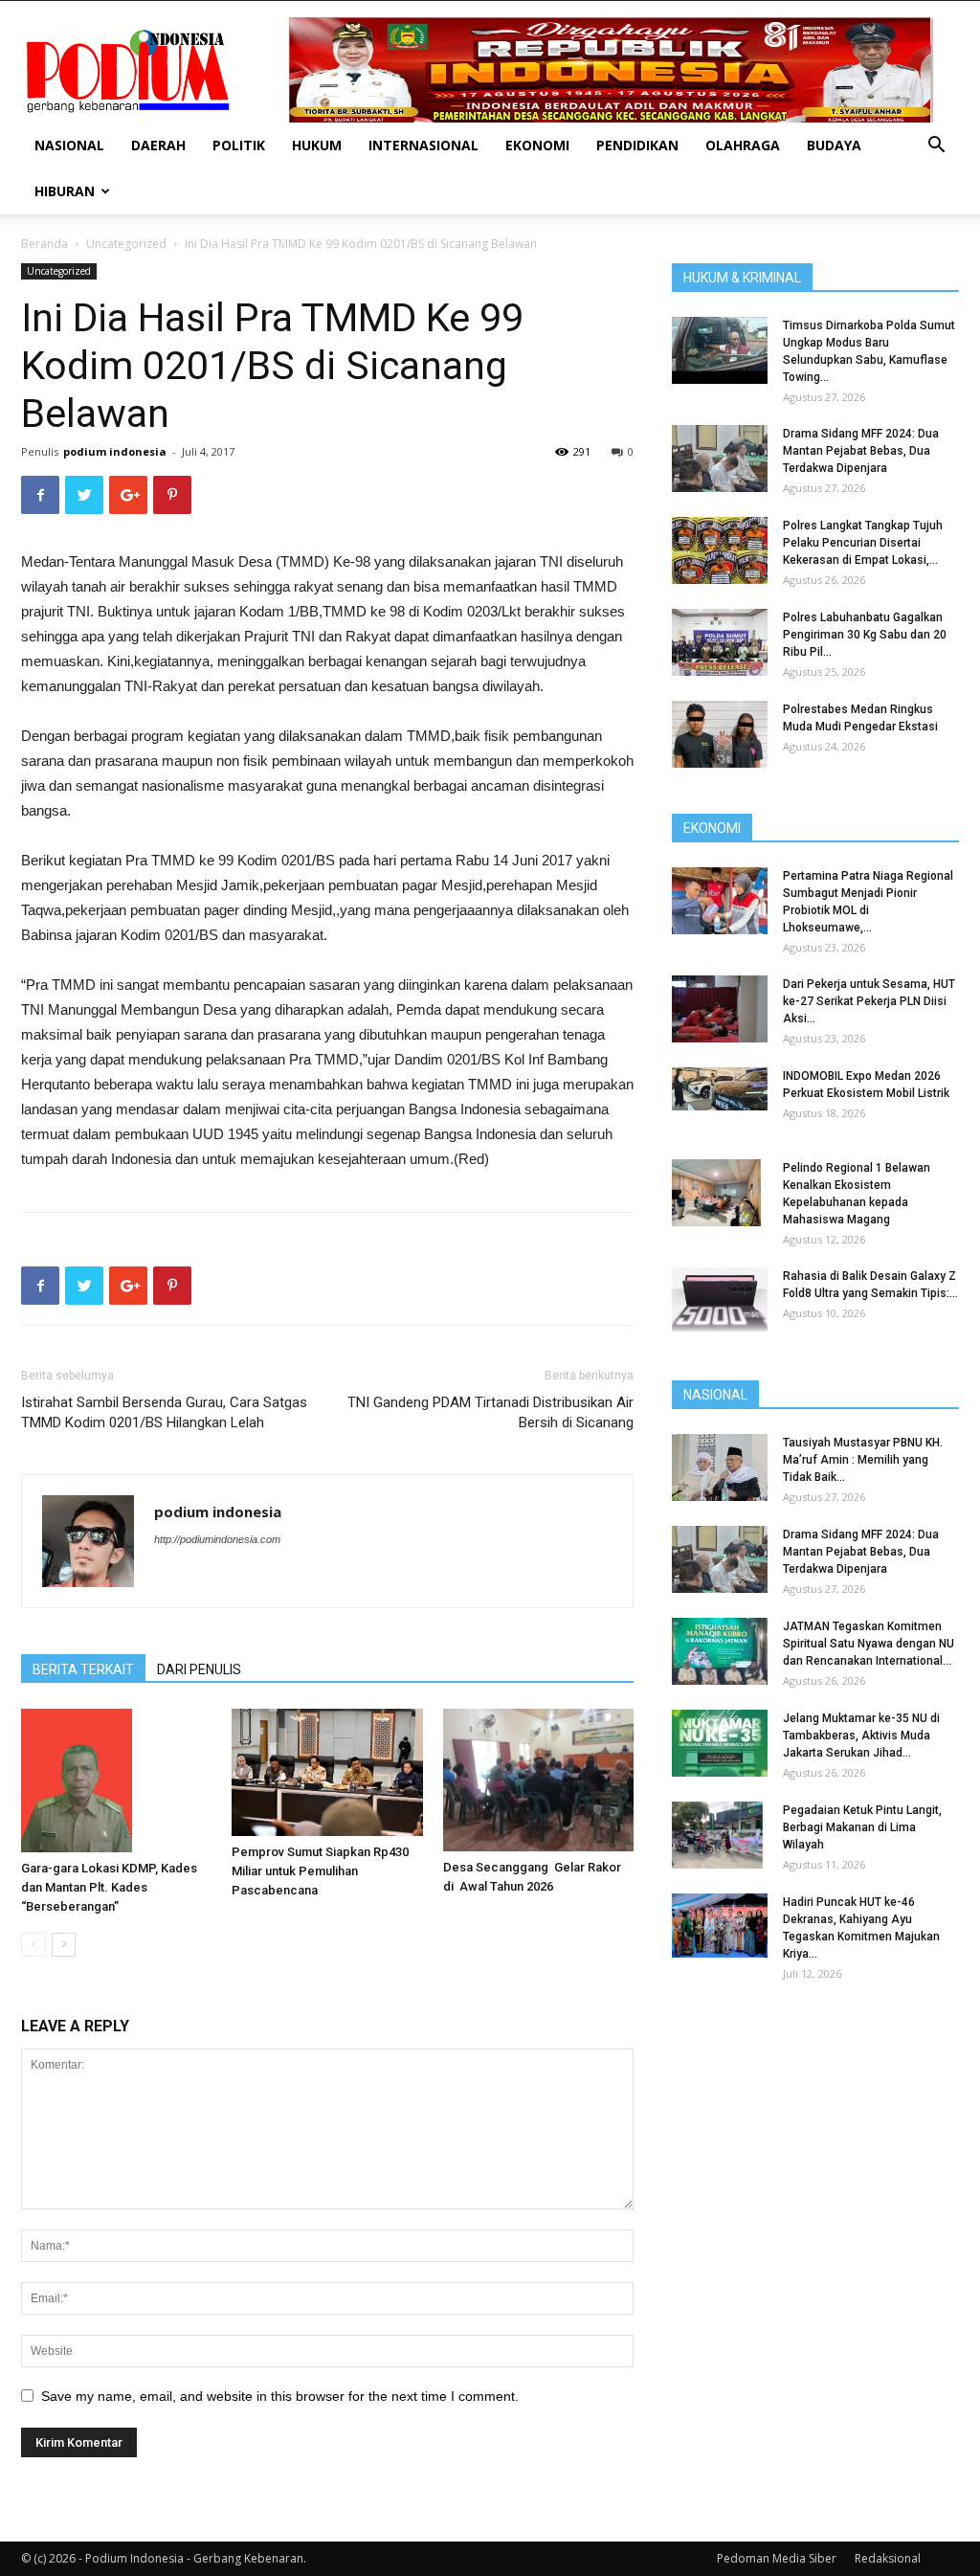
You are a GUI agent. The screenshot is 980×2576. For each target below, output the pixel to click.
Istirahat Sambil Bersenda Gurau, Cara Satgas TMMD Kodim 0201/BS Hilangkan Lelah (164, 1412)
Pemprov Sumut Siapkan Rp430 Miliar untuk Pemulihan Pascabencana (320, 1871)
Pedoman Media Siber (777, 2558)
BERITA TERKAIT (83, 1669)
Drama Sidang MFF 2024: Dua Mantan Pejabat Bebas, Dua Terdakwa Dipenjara (861, 451)
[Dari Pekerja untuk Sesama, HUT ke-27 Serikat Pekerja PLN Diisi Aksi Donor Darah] (720, 1009)
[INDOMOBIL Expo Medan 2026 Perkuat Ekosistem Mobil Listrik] (720, 1089)
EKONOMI (537, 145)
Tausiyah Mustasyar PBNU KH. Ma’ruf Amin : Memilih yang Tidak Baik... (863, 1460)
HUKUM (317, 145)
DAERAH (158, 145)
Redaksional (888, 2558)
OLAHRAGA (743, 145)
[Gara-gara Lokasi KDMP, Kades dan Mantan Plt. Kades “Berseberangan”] (116, 1781)
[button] (936, 147)
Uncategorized (126, 244)
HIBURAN (65, 191)
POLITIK (239, 145)
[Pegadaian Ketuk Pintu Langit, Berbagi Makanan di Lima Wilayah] (717, 1835)
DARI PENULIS (199, 1669)
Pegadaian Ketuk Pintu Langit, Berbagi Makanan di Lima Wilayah (862, 1827)
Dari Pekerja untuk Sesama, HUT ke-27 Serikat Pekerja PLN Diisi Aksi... (869, 1001)
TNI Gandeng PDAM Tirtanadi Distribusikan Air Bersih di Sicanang (490, 1412)
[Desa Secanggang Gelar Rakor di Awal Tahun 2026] (538, 1780)
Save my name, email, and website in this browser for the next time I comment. (280, 2396)
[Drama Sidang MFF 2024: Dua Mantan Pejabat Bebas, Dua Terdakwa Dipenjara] (720, 459)
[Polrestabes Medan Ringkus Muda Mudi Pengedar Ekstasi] (720, 734)
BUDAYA (834, 145)
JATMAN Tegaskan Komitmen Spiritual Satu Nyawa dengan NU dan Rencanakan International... (869, 1644)
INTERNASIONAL (423, 145)
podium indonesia (115, 451)
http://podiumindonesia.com (217, 1539)
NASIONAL (69, 145)
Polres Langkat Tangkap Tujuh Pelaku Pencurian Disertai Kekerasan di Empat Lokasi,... (863, 543)
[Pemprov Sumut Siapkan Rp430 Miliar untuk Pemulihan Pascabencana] (327, 1772)
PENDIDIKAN (637, 145)
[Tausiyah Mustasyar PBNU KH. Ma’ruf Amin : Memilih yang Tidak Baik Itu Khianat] (720, 1467)
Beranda (45, 244)
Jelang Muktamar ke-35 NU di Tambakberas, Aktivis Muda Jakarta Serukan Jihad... (861, 1736)
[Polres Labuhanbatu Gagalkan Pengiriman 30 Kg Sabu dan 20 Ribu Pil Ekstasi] (720, 642)
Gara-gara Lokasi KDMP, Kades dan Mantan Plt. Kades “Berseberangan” (109, 1887)
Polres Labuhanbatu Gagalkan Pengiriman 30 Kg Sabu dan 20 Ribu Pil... (865, 635)
